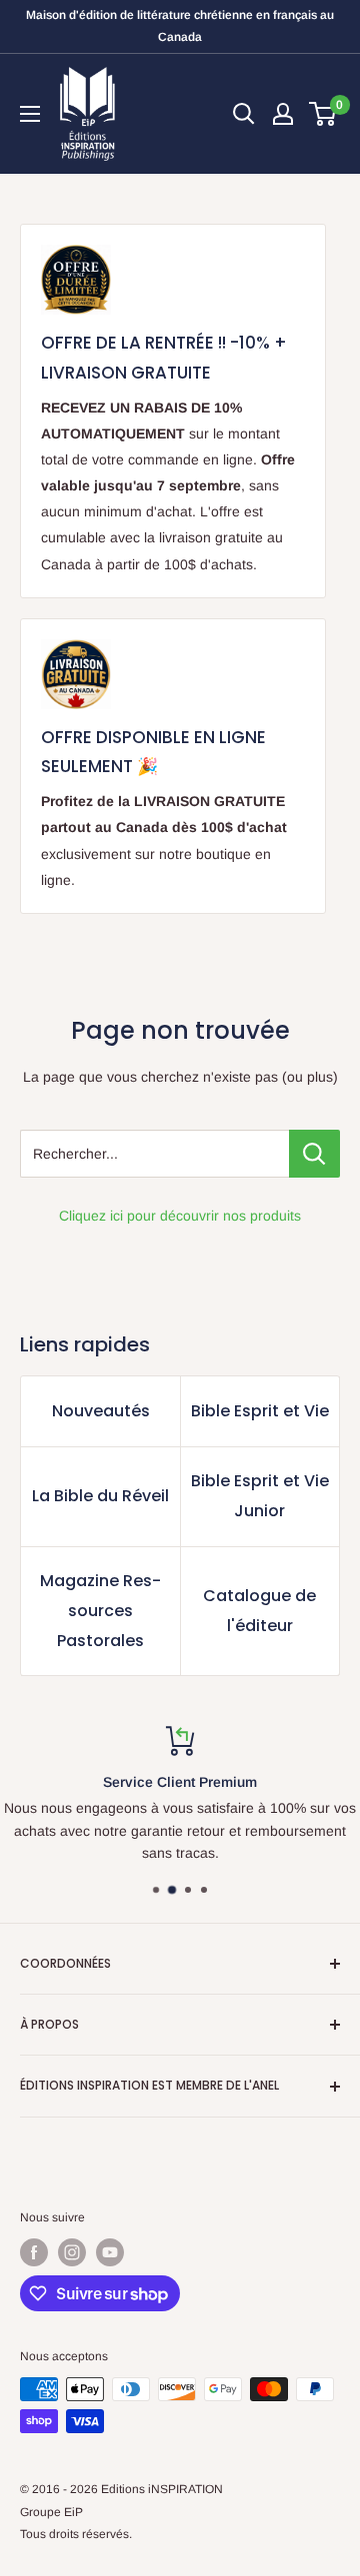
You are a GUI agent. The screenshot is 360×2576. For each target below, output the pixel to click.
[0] (323, 114)
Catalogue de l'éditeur (259, 1611)
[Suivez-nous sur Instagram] (72, 2252)
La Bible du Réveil (100, 1496)
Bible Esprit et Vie (260, 1411)
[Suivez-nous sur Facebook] (34, 2252)
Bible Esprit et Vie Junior (260, 1496)
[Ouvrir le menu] (30, 114)
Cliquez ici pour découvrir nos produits (180, 1216)
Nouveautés (101, 1411)
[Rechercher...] (314, 1154)
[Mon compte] (283, 114)
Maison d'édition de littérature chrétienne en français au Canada (180, 26)
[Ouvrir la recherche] (244, 114)
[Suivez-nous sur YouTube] (110, 2252)
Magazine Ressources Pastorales (100, 1611)
